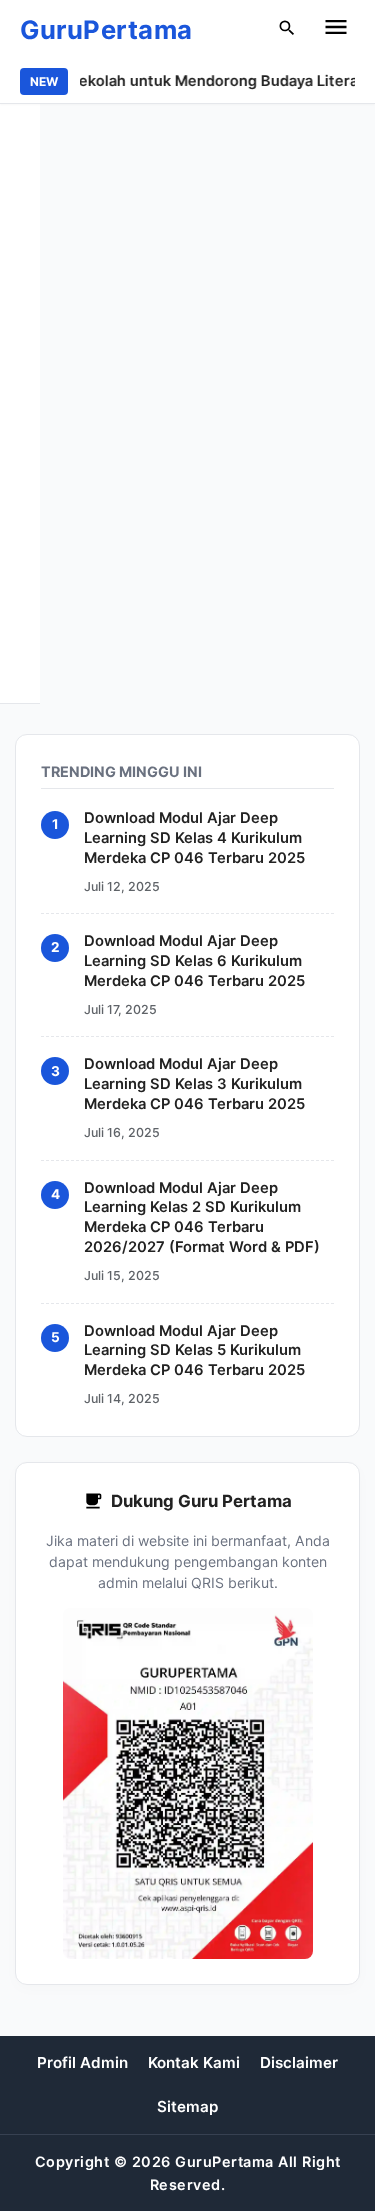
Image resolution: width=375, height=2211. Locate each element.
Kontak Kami (194, 2062)
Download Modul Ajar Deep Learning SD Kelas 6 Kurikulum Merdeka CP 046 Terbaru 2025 (194, 961)
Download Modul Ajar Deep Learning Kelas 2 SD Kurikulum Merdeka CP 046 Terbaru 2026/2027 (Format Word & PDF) (202, 1218)
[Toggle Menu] (336, 30)
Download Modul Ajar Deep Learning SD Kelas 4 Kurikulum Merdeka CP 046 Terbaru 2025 (194, 838)
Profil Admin (82, 2062)
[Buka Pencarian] (287, 30)
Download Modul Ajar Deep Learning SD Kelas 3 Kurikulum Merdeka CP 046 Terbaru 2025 (194, 1085)
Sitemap (187, 2106)
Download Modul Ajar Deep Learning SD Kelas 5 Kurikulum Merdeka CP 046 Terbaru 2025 (194, 1351)
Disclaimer (299, 2062)
